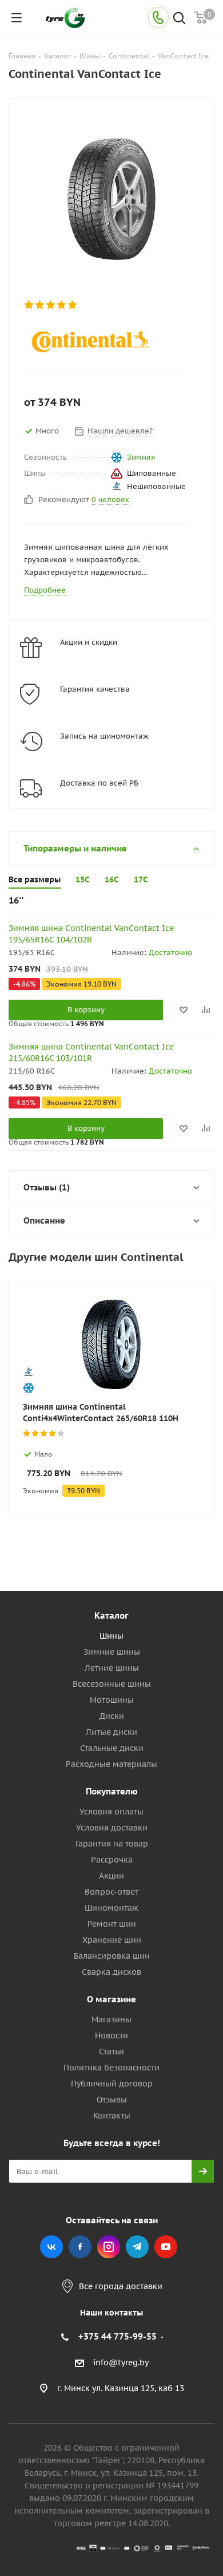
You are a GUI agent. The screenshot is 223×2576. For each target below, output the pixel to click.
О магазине (111, 1999)
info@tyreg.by (121, 2363)
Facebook (80, 2247)
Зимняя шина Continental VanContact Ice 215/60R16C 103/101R (91, 1052)
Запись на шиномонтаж (104, 736)
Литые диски (111, 1732)
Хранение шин (112, 1940)
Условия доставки (112, 1828)
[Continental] (102, 341)
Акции (111, 1876)
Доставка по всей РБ (99, 783)
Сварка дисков (111, 1972)
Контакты (112, 2116)
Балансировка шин (112, 1956)
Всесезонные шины (112, 1684)
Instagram (109, 2247)
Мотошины (112, 1700)
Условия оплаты (111, 1812)
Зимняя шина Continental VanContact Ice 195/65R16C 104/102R (91, 934)
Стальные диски (112, 1748)
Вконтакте (51, 2247)
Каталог (111, 1616)
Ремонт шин (112, 1924)
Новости (111, 2035)
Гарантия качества (95, 689)
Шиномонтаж (111, 1908)
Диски (112, 1716)
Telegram (137, 2247)
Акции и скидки (89, 642)
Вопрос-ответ (111, 1892)
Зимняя (141, 457)
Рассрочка (112, 1860)
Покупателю (112, 1791)
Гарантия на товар (112, 1844)
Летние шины (112, 1668)
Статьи (111, 2052)
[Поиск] (179, 19)
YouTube (166, 2247)
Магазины (111, 2019)
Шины (111, 1636)
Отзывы (112, 2100)
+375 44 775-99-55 (118, 2336)
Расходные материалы (111, 1764)
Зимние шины (112, 1652)
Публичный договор (112, 2084)
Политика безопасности (111, 2068)
